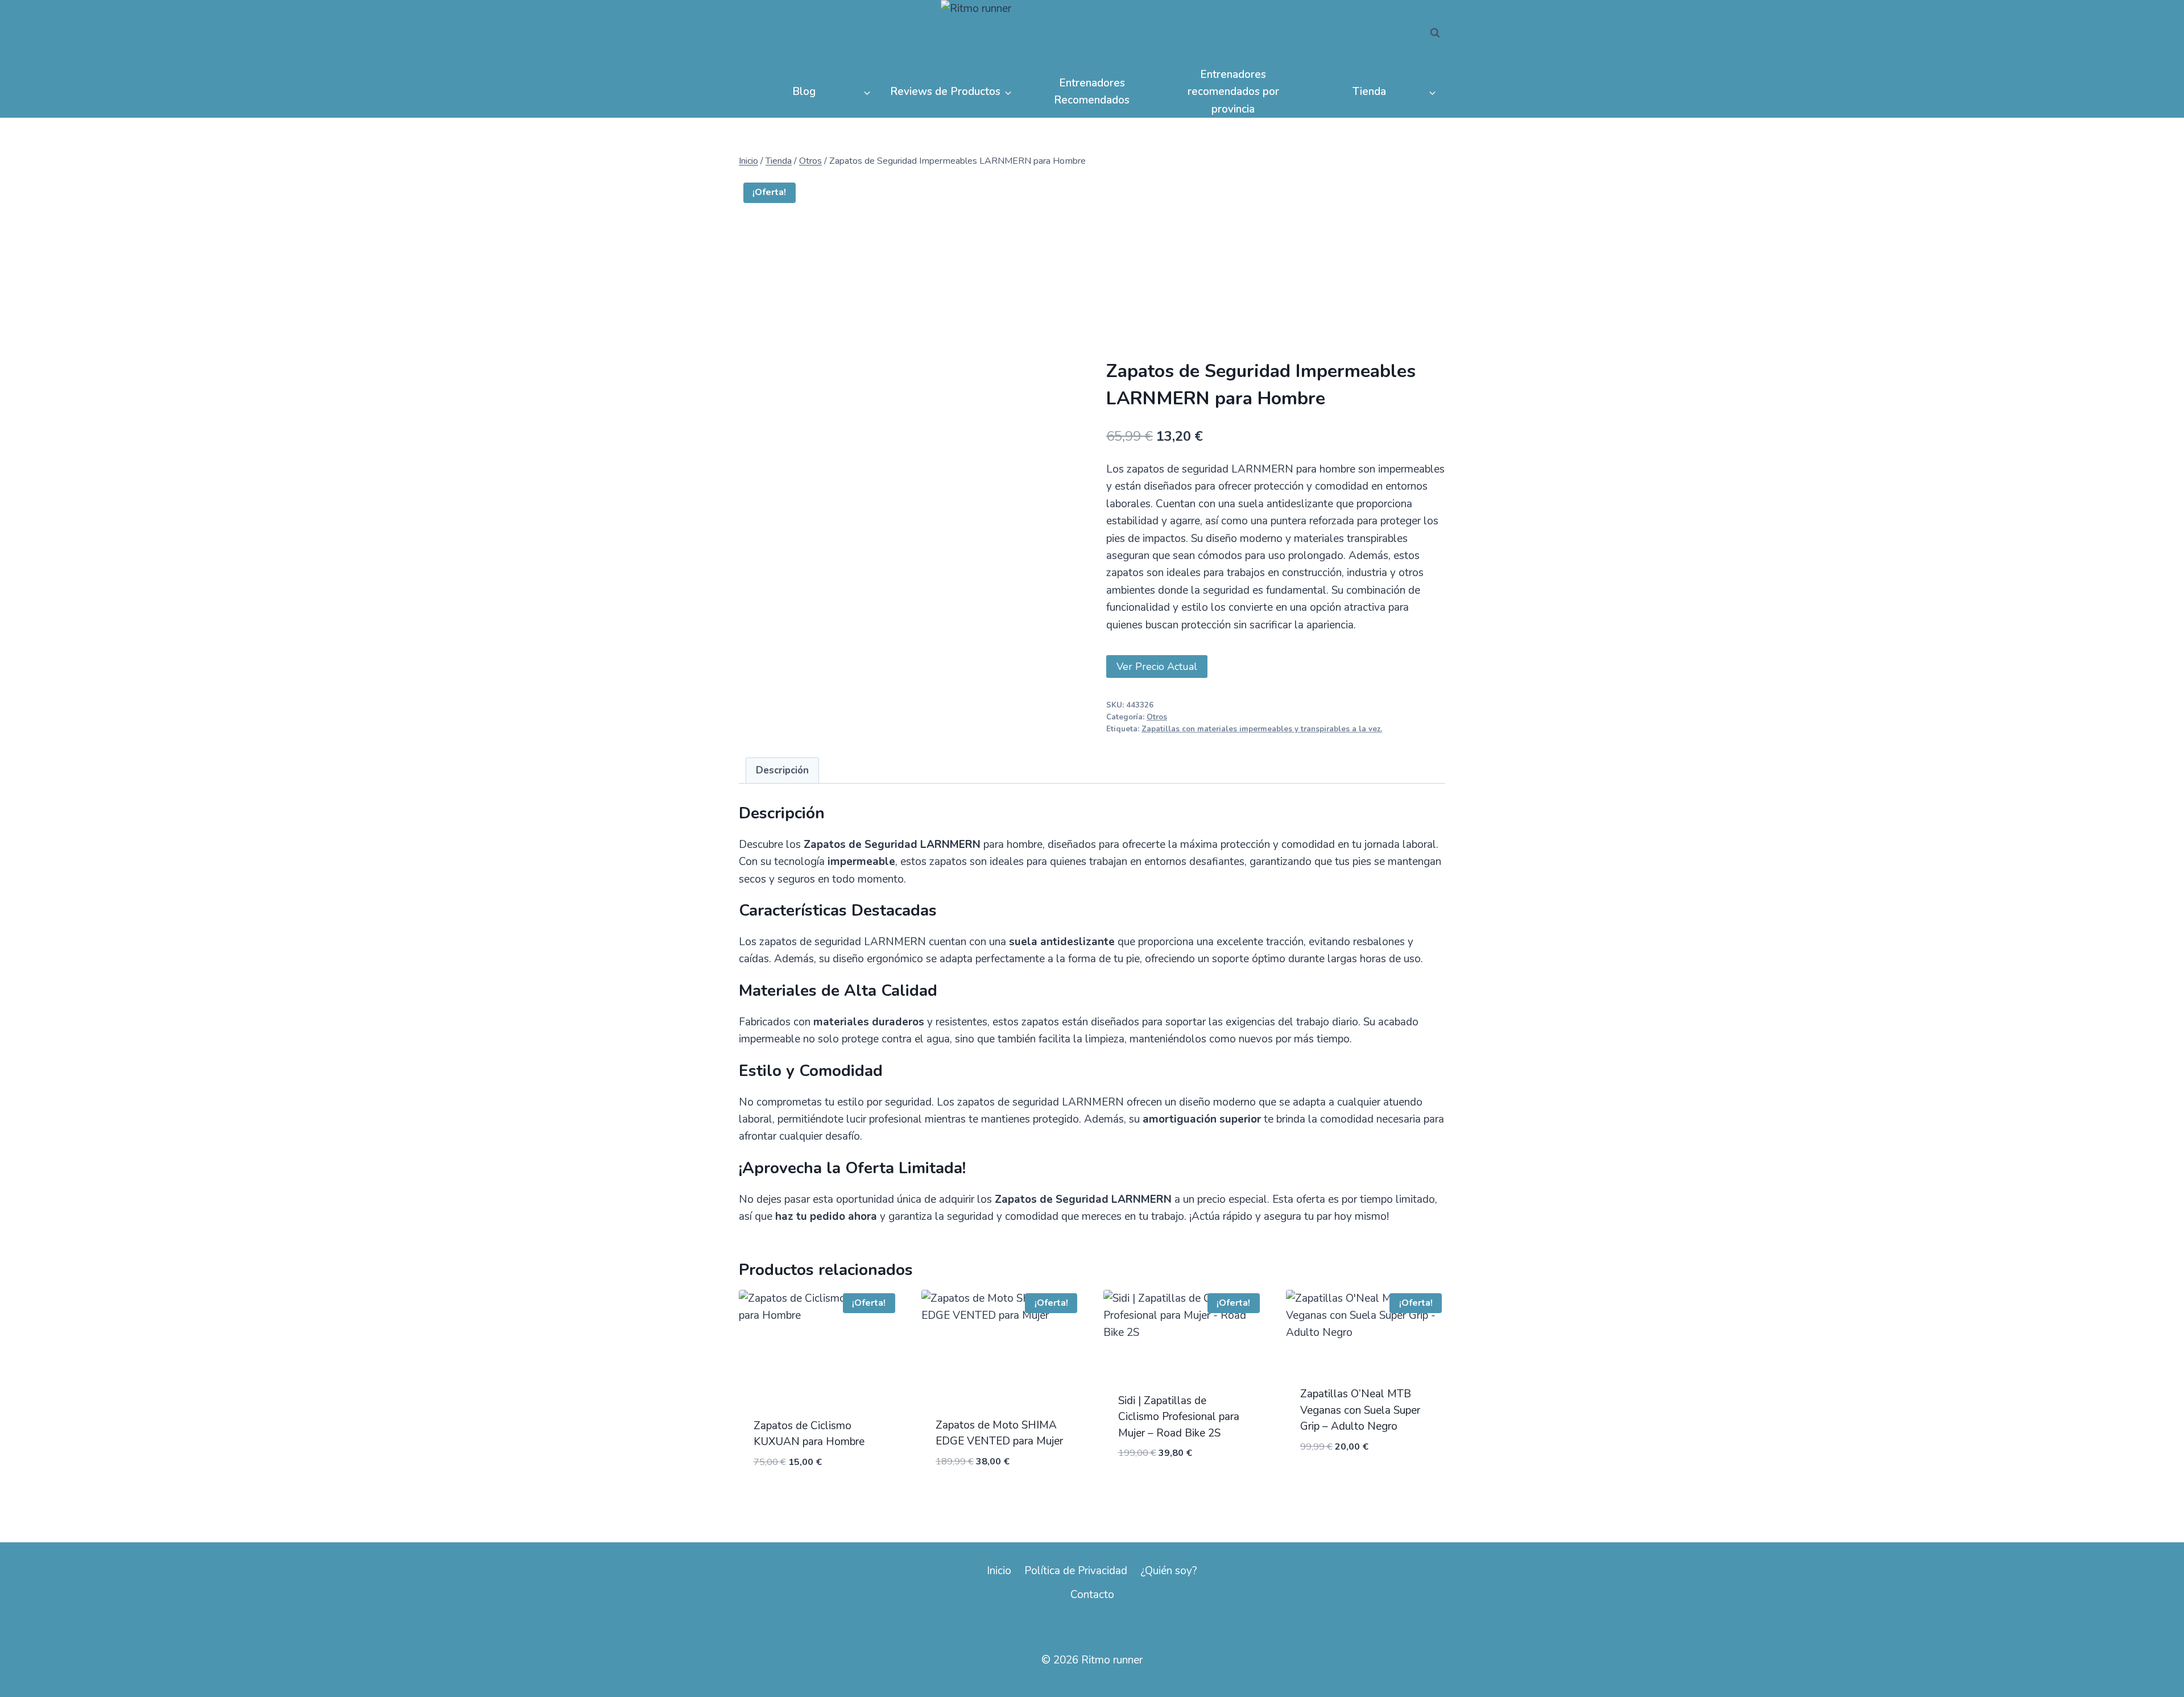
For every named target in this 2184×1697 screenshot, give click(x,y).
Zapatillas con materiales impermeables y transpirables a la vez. (1262, 729)
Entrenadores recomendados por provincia (1233, 92)
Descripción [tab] (782, 770)
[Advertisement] (1276, 274)
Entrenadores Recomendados (1092, 92)
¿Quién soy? (1169, 1571)
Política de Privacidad (1076, 1571)
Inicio (999, 1571)
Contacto (1092, 1595)
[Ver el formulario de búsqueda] (1435, 33)
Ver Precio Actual (1157, 667)
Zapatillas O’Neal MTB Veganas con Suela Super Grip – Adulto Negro (1360, 1410)
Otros (1157, 717)
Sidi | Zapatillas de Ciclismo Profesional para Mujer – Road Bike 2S (1179, 1417)
